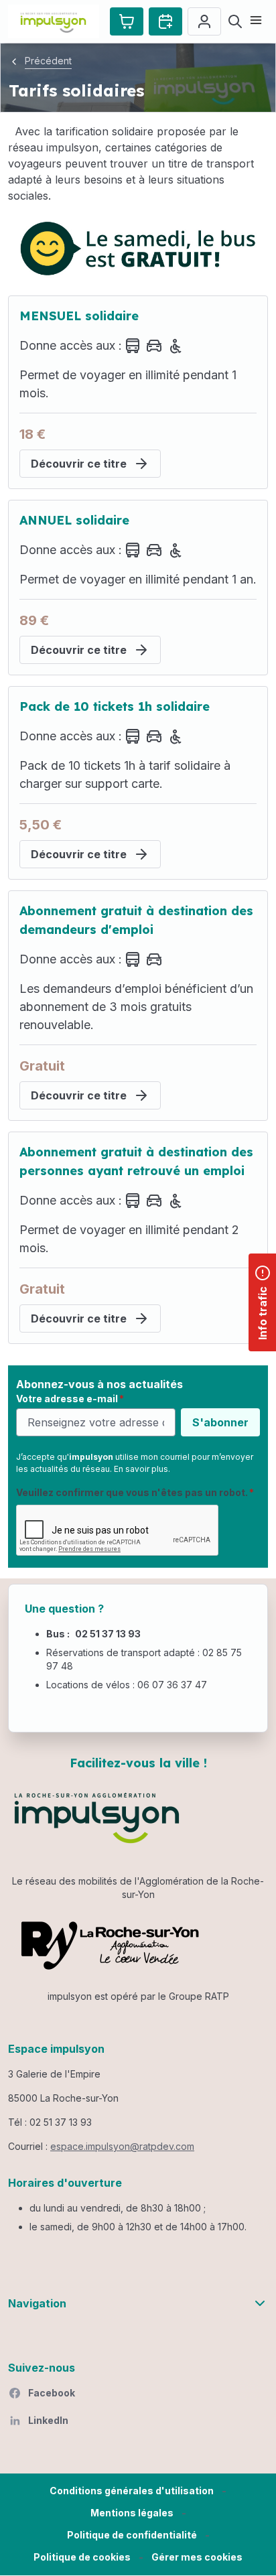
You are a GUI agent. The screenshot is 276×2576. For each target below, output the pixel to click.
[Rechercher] (235, 21)
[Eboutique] (127, 21)
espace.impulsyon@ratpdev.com (122, 2146)
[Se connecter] (204, 21)
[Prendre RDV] (165, 21)
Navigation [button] (37, 2303)
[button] (197, 2558)
